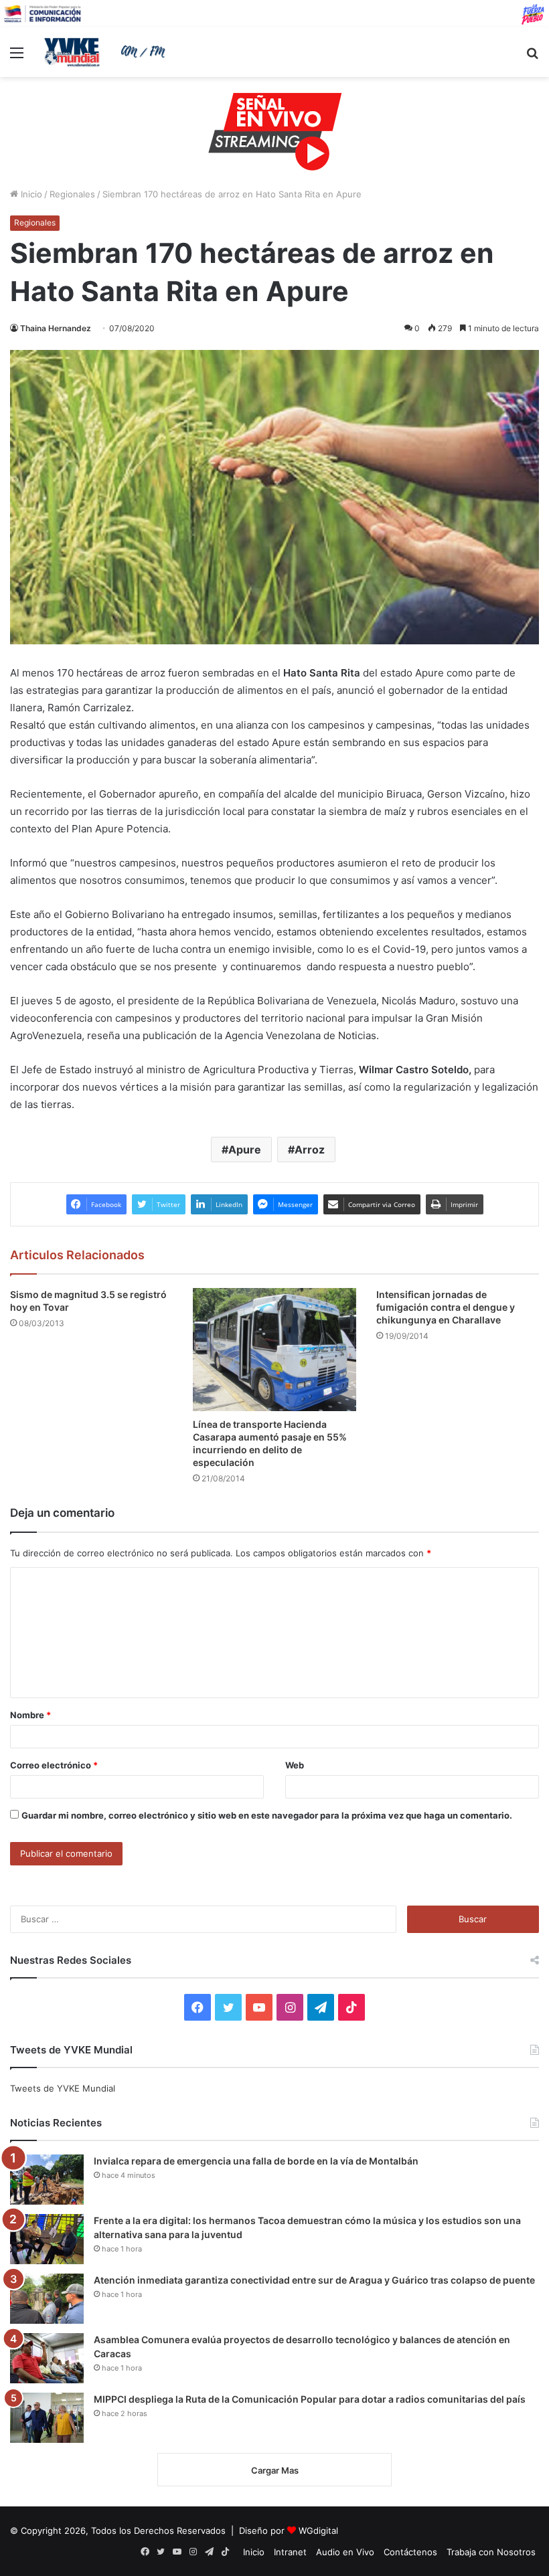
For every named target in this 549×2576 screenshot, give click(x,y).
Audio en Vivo (345, 2552)
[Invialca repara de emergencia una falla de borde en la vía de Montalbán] (47, 2180)
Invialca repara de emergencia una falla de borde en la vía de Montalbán (256, 2161)
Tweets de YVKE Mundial (63, 2088)
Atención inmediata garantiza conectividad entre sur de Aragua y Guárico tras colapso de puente (314, 2280)
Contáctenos (410, 2552)
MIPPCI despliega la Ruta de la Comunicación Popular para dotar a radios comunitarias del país (310, 2399)
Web (295, 1765)
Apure (245, 1149)
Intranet (290, 2552)
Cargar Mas (275, 2470)
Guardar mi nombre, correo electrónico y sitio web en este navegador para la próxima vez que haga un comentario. (267, 1815)
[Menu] (17, 57)
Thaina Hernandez (56, 328)
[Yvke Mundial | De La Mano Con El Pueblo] (107, 52)
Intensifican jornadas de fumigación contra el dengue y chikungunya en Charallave (446, 1307)
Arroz (310, 1149)
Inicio (30, 194)
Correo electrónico (54, 1765)
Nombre (30, 1715)
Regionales (72, 194)
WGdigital (318, 2531)
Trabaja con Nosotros (491, 2552)
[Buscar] (532, 57)
